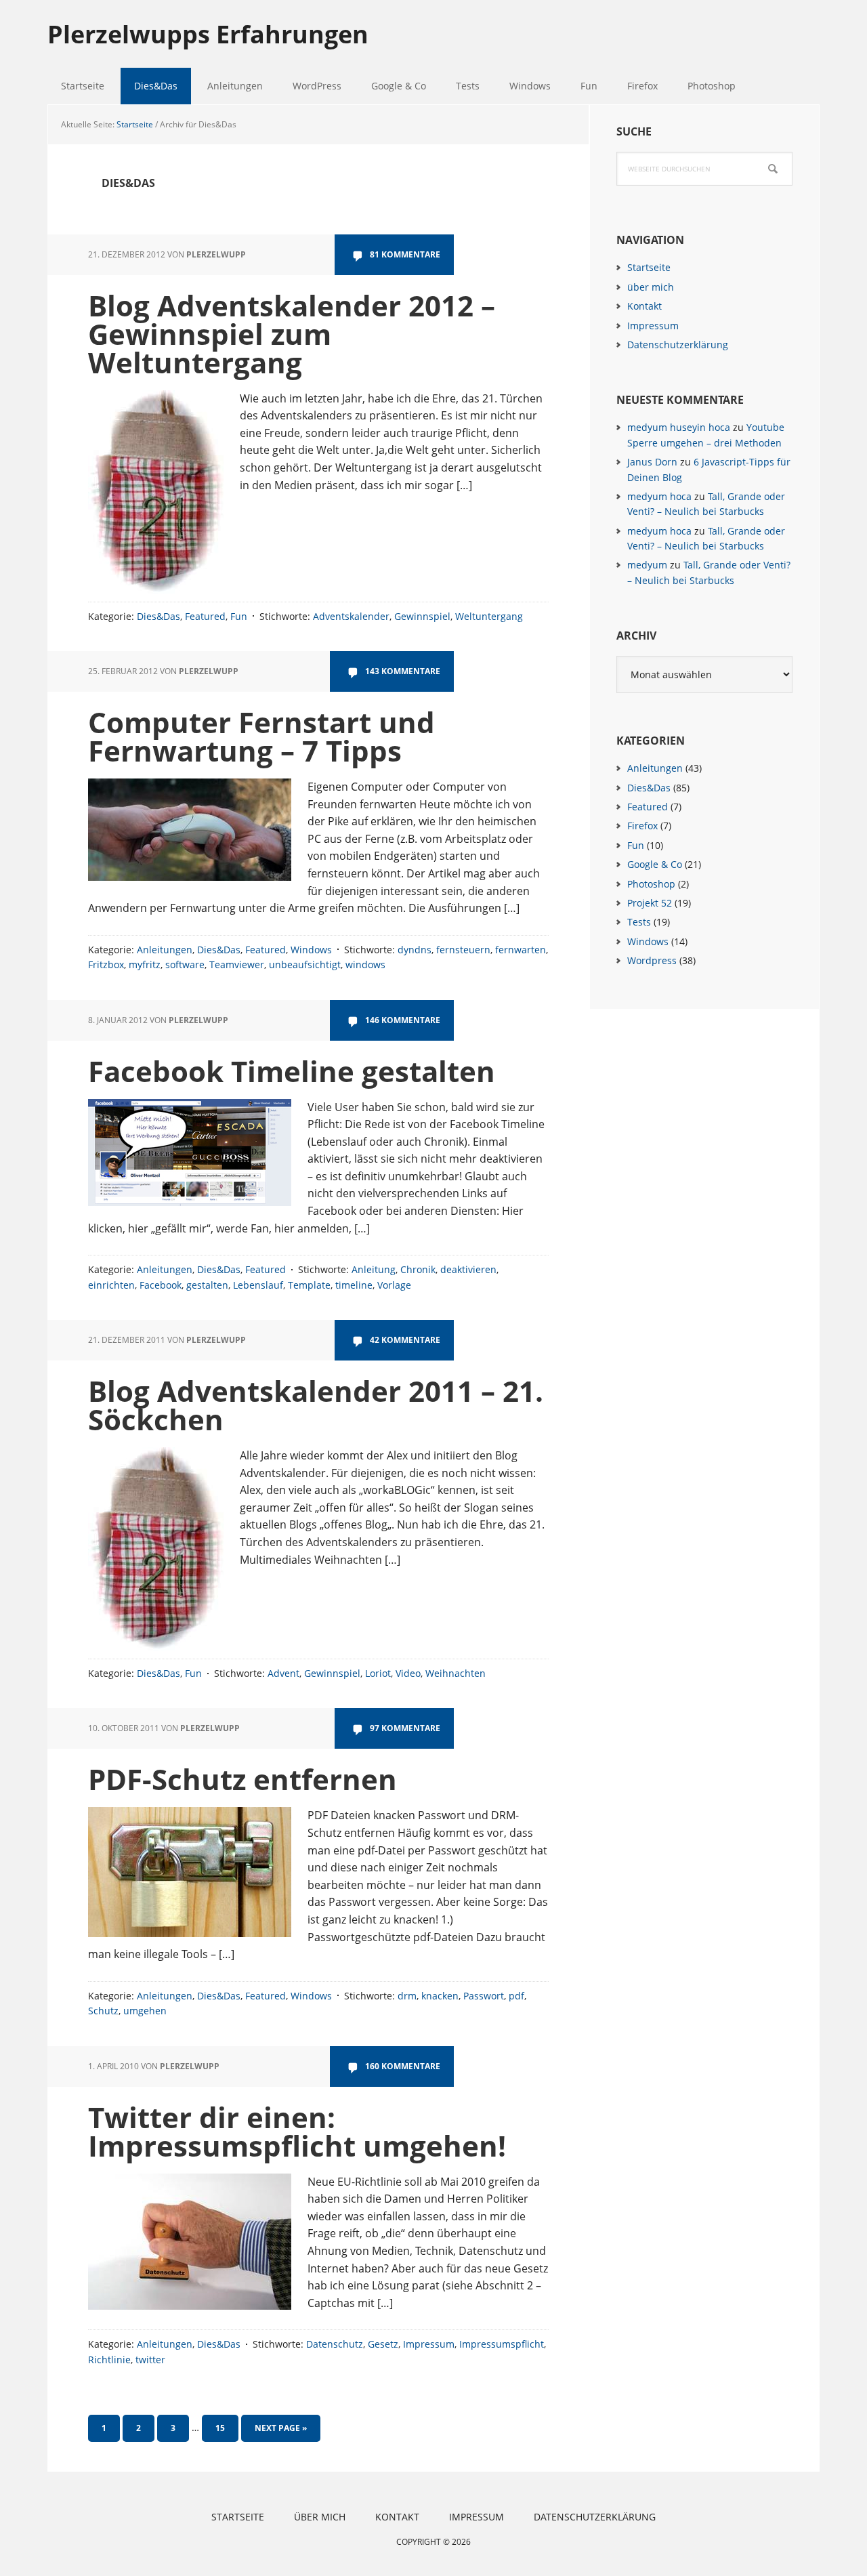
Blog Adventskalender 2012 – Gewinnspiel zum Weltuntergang (292, 334)
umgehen (145, 2011)
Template (309, 1285)
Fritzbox (106, 964)
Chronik (418, 1269)
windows (365, 964)
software (185, 964)
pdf (516, 1996)
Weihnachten (456, 1673)
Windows (311, 950)
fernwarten (521, 950)
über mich (651, 287)
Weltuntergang (489, 616)
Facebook (161, 1285)
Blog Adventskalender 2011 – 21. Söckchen (316, 1405)
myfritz (145, 964)
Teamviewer (237, 964)
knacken (440, 1996)
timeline (354, 1285)
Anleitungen (165, 950)
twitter (150, 2360)
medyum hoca (659, 496)
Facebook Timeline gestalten (292, 1071)
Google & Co (655, 864)
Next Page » (280, 2432)
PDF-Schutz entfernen (242, 1779)
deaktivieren (468, 1269)
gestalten (207, 1285)
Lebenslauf (258, 1285)
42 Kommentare (405, 1340)
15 (226, 2428)
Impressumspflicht (502, 2344)
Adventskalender (351, 616)
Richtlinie (109, 2360)
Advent (283, 1673)
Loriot (378, 1673)
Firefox (642, 826)
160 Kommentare (403, 2066)
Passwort (484, 1996)
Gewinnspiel (422, 616)
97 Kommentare (405, 1728)
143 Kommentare (403, 671)
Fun (239, 616)
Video (408, 1673)
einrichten (111, 1285)
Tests (639, 922)
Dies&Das (158, 616)
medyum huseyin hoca (679, 427)
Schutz (103, 2011)
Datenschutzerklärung (678, 345)
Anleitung (374, 1269)
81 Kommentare (405, 254)
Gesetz (383, 2344)
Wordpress (652, 960)
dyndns (415, 950)
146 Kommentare (403, 1020)
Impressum (429, 2344)
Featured (205, 616)
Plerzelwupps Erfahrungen (208, 34)
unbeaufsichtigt (305, 964)
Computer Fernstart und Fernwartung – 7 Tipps (261, 736)
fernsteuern (463, 950)
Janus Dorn (652, 462)
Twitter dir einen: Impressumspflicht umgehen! (297, 2131)
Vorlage (394, 1285)
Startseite (649, 267)
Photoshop (651, 884)
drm (407, 1996)
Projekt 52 (650, 903)
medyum (647, 565)
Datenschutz (335, 2344)
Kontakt (644, 306)
